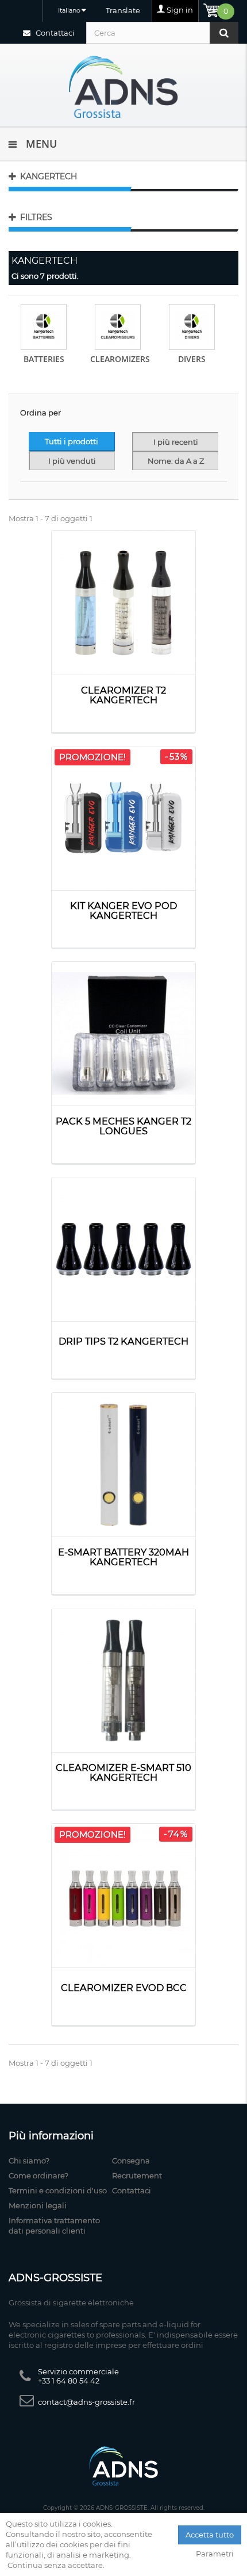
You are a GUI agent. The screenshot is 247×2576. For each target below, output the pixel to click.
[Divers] (192, 327)
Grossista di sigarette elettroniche (71, 2302)
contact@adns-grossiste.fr (86, 2402)
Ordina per (40, 413)
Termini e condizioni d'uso (58, 2190)
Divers (192, 359)
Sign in (180, 10)
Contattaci (54, 33)
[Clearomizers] (118, 327)
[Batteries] (44, 327)
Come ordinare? (38, 2175)
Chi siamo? (29, 2161)
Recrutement (137, 2175)
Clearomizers (120, 359)
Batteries (44, 359)
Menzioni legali (38, 2205)
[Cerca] (224, 33)
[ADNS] (123, 86)
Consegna (131, 2161)
